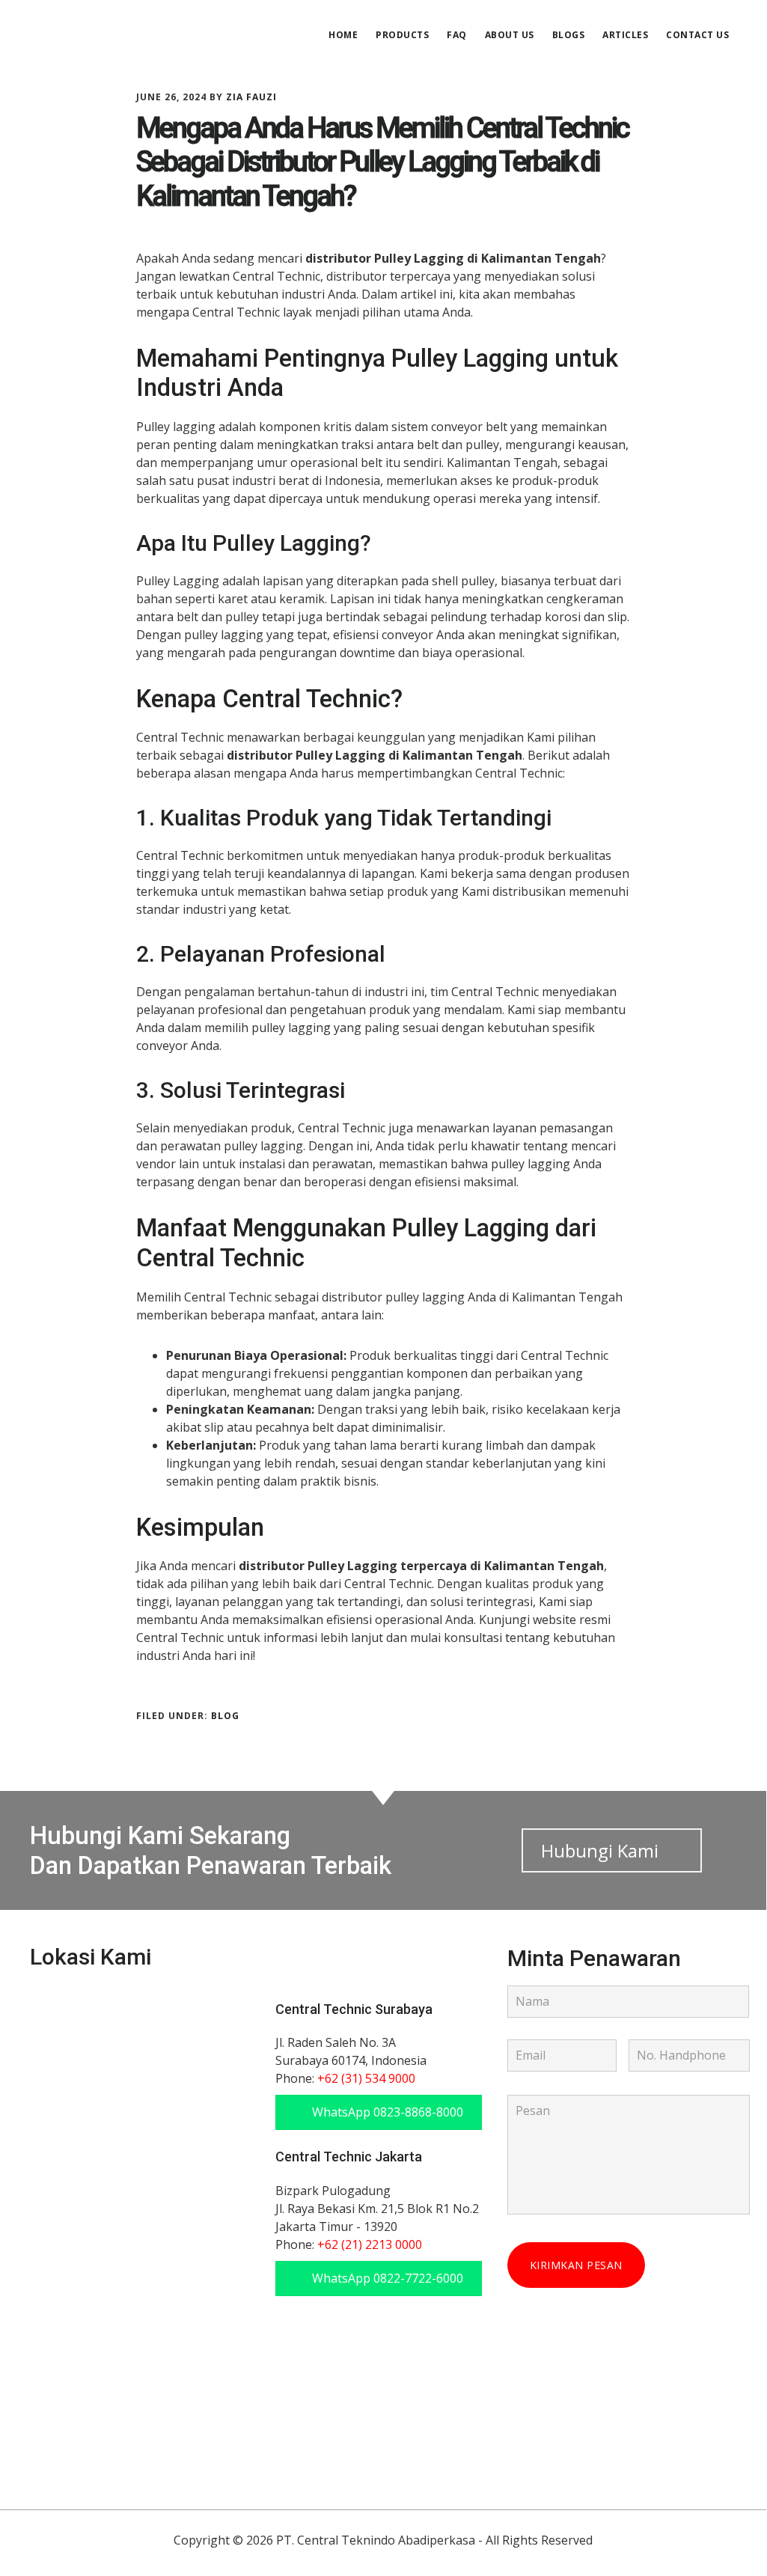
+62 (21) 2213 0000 (370, 2244)
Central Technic (142, 33)
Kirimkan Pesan (576, 2265)
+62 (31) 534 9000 (366, 2078)
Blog (225, 1716)
